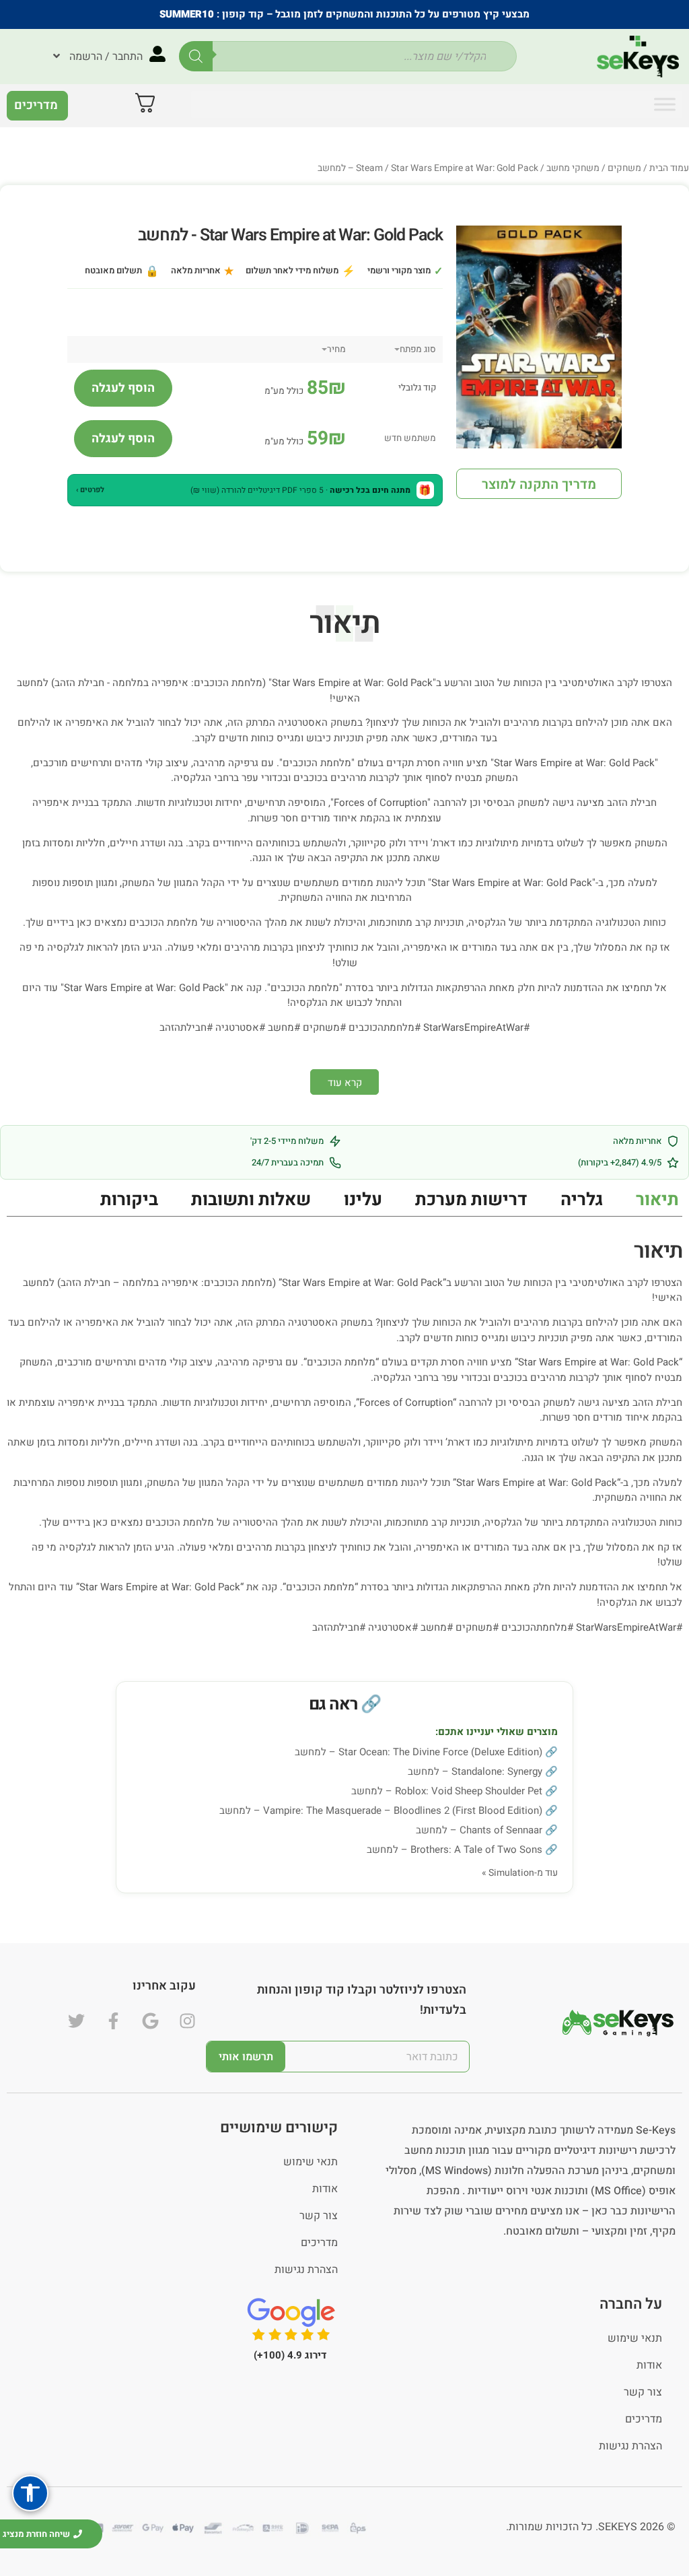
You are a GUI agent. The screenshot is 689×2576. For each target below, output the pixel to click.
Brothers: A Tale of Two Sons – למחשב (455, 1850)
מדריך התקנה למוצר (539, 484)
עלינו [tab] (363, 1200)
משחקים (624, 168)
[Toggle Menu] (665, 104)
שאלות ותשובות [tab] (251, 1200)
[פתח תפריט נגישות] (30, 2493)
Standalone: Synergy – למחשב (475, 1771)
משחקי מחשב (573, 168)
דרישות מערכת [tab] (471, 1200)
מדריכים (319, 2243)
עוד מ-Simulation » (520, 1873)
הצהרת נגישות (306, 2270)
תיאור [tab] (657, 1200)
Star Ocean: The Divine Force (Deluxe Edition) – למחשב (419, 1752)
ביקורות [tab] (129, 1200)
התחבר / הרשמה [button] (106, 57)
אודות (325, 2189)
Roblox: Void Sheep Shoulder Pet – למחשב (447, 1791)
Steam (369, 168)
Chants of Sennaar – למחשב (479, 1830)
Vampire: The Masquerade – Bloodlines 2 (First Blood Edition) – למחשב (381, 1810)
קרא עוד (345, 1083)
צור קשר (319, 2216)
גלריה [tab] (582, 1200)
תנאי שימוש (311, 2162)
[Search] (196, 56)
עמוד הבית (669, 168)
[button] (255, 490)
